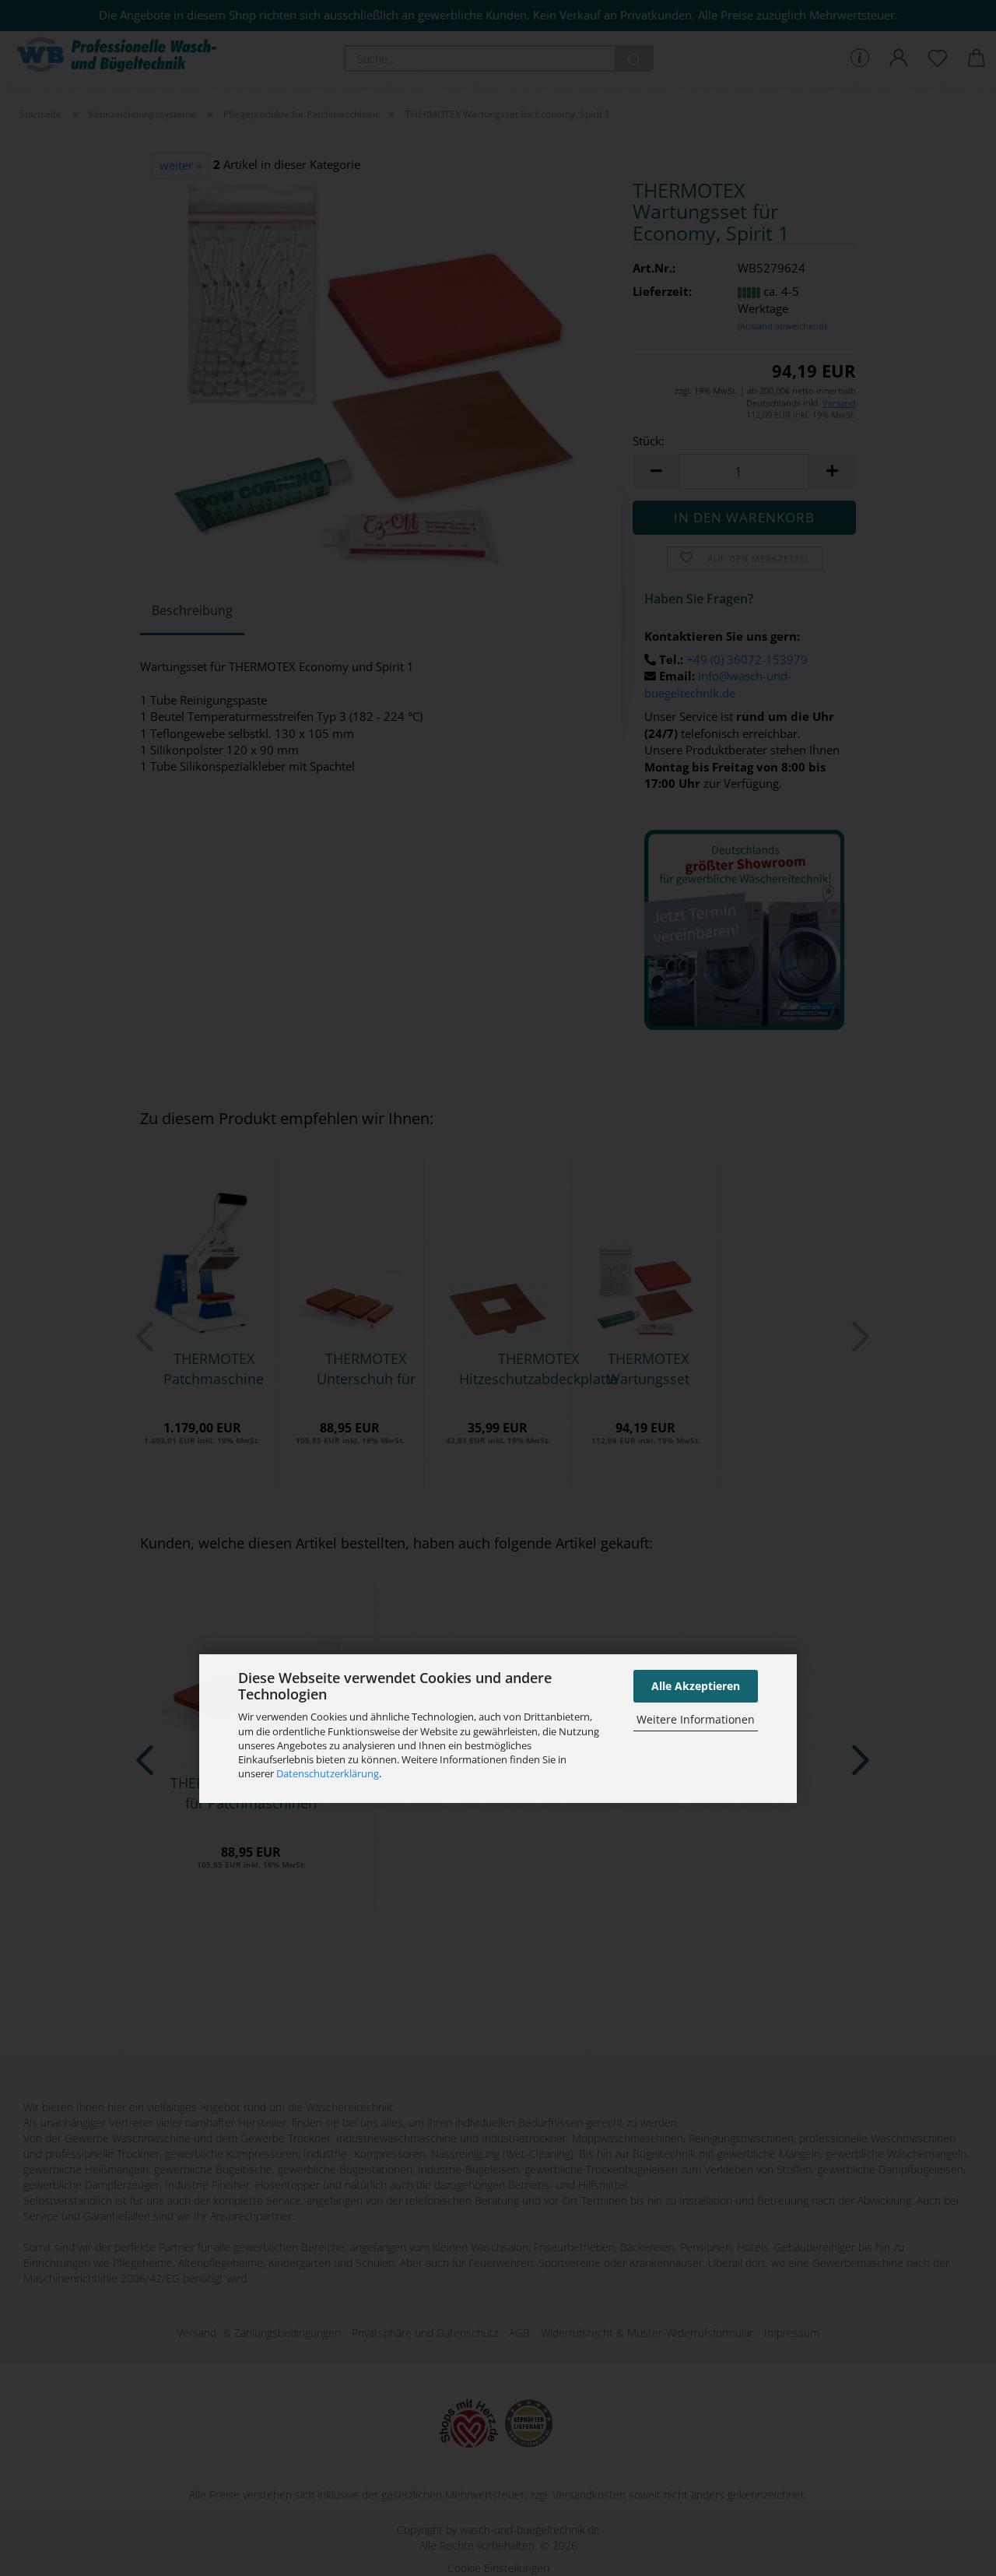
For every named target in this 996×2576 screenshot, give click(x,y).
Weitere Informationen (696, 1719)
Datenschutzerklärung (328, 1773)
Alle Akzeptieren (696, 1686)
